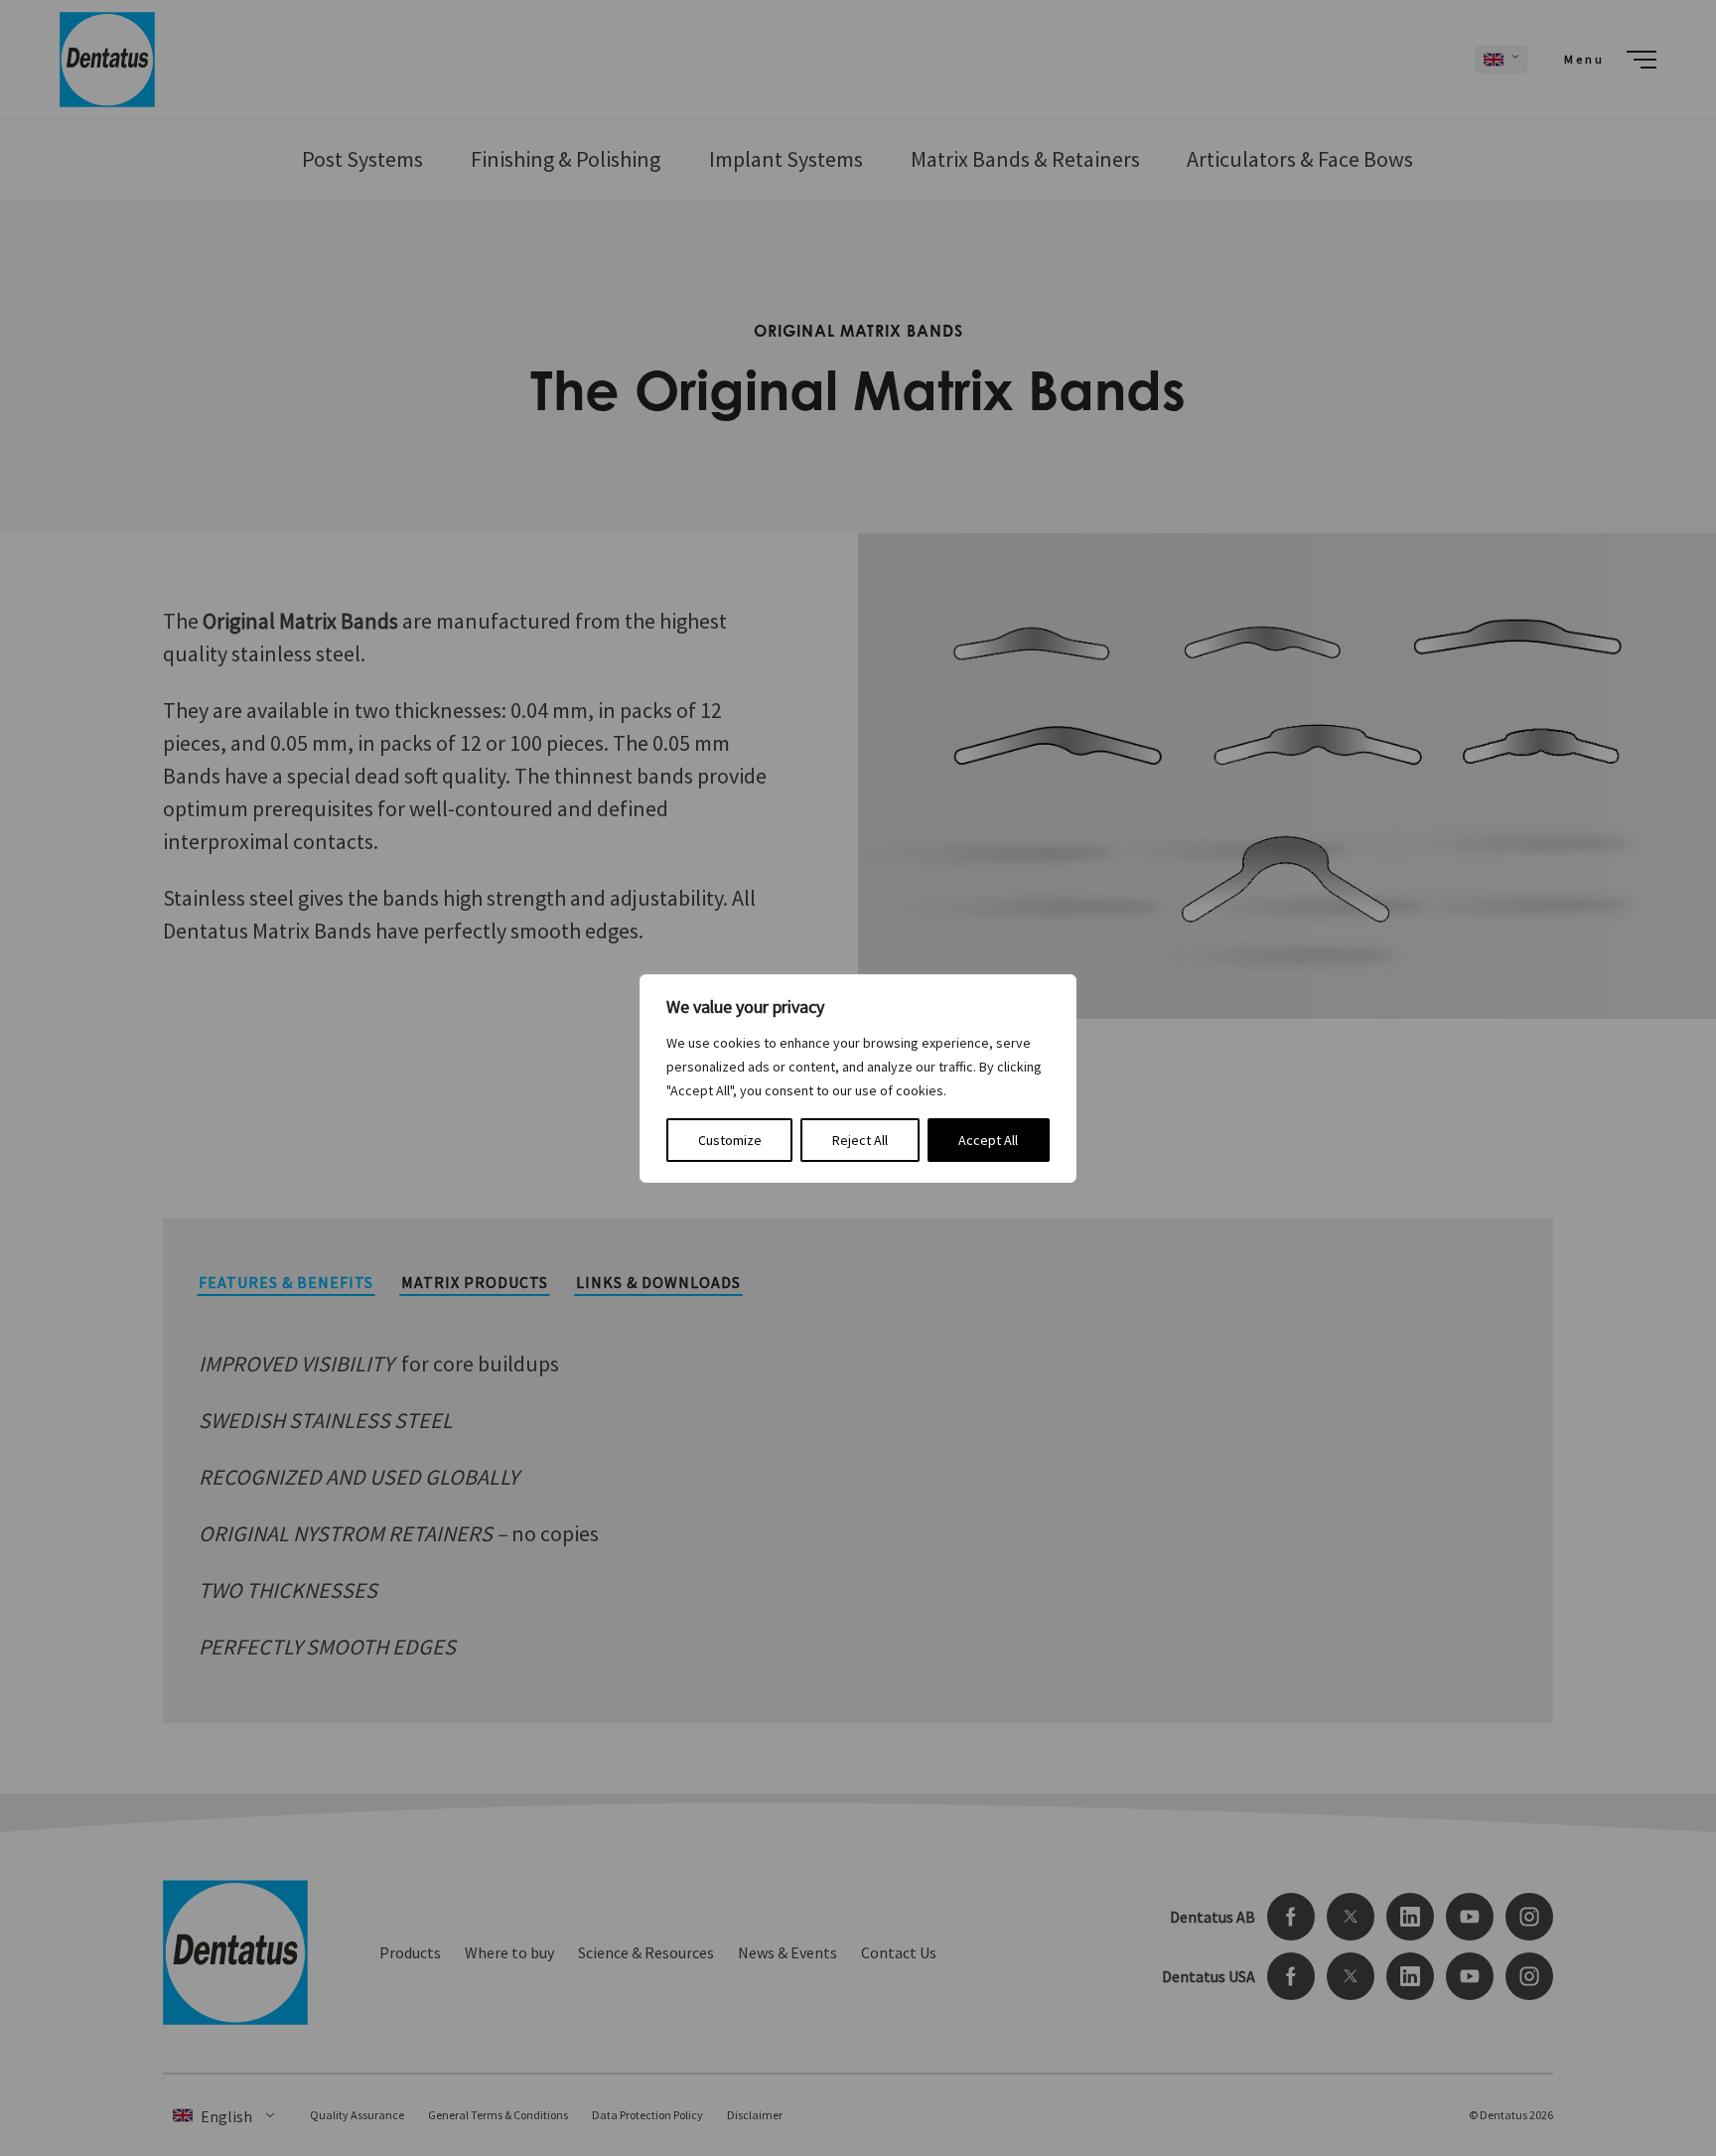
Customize (730, 1140)
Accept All (988, 1140)
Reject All (860, 1140)
